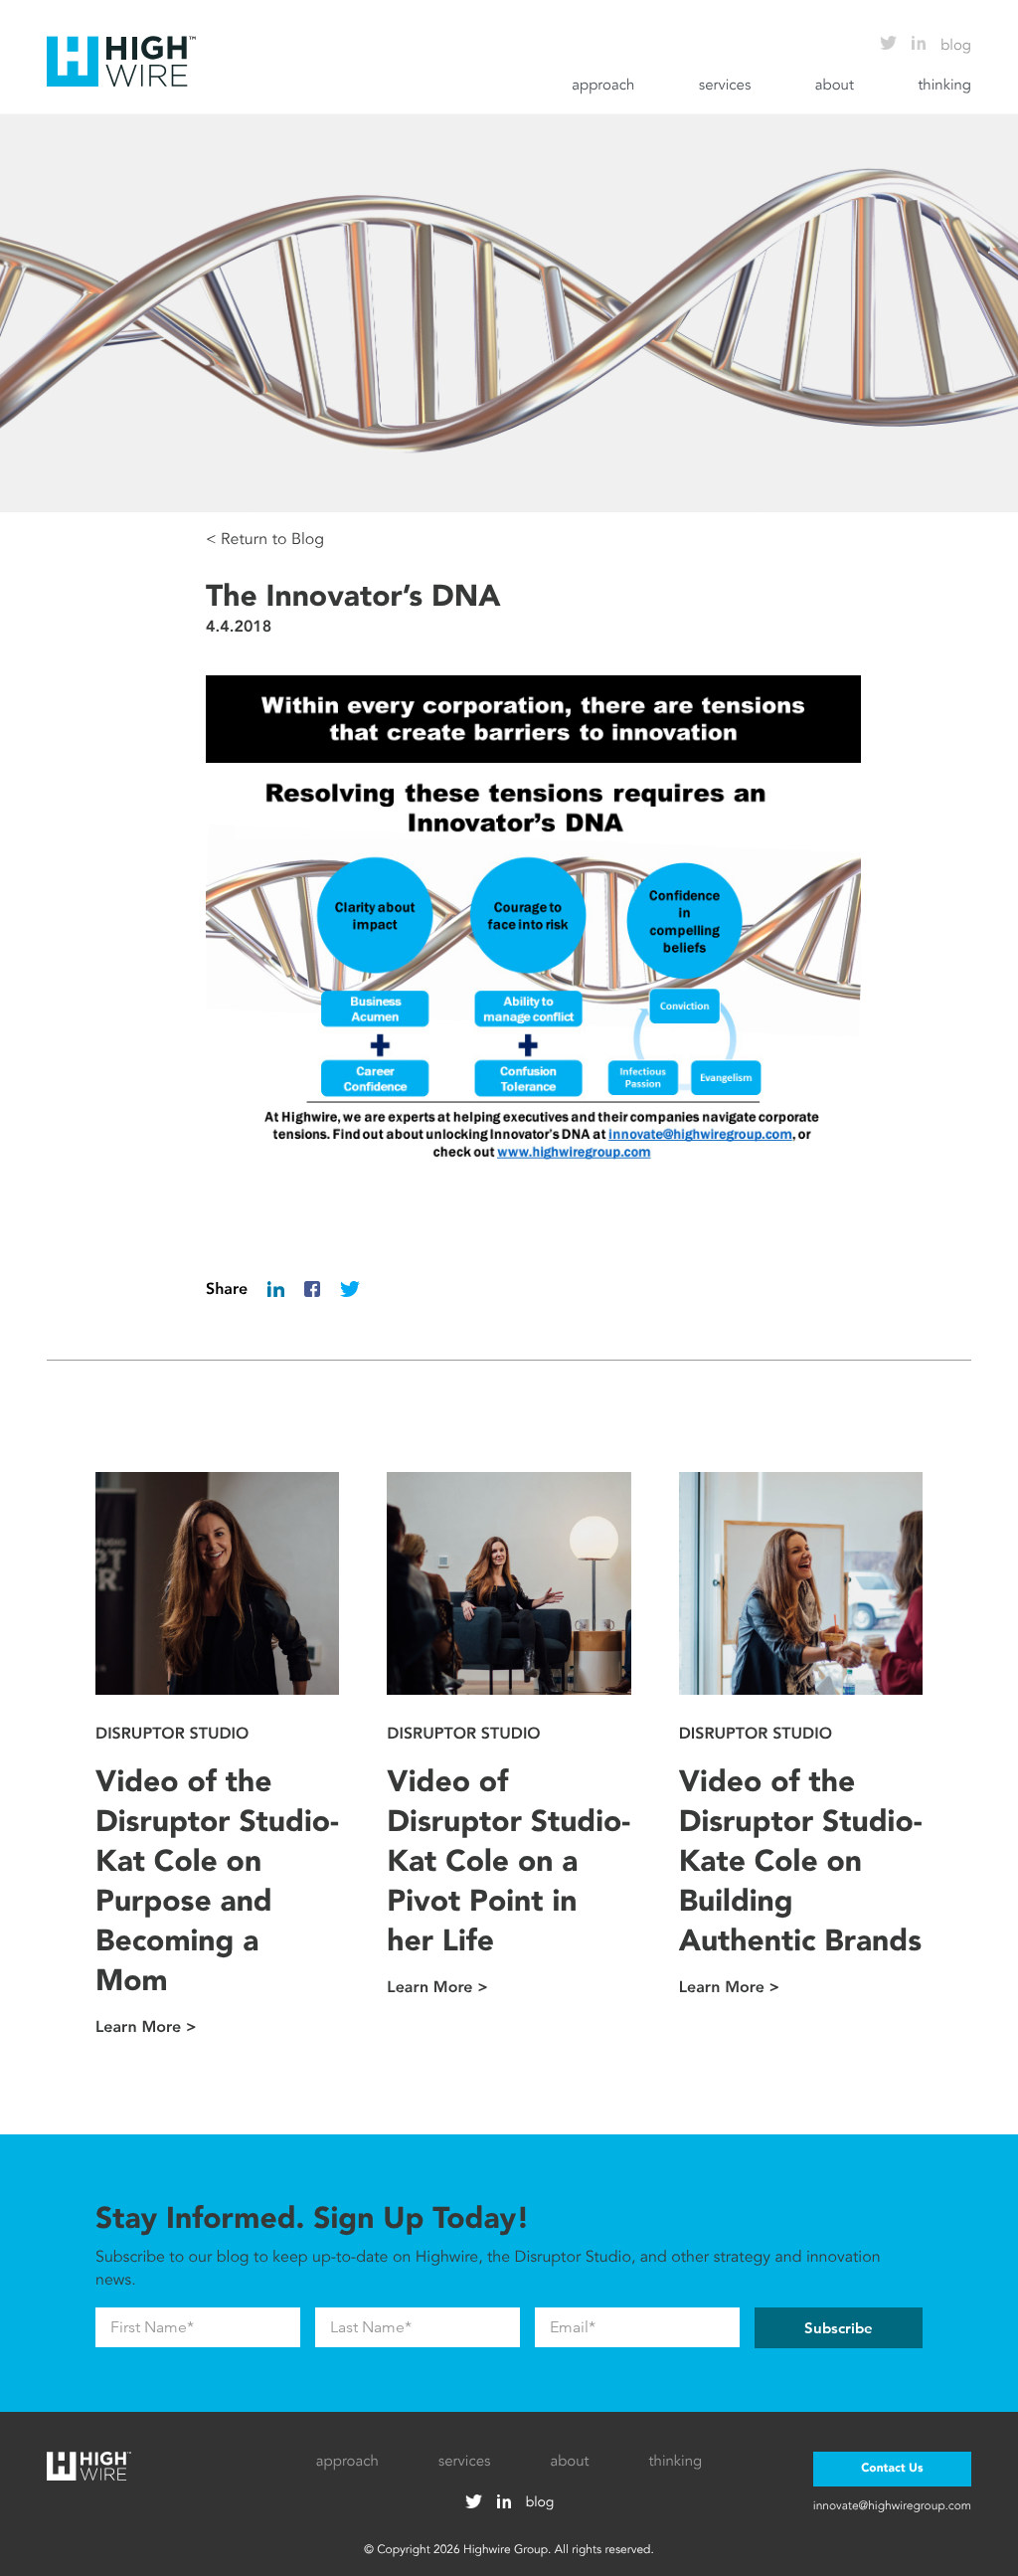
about (835, 86)
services (725, 86)
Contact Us (892, 2469)
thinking (944, 86)
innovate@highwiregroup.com (892, 2505)
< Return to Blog (265, 539)
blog (956, 46)
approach (603, 86)
